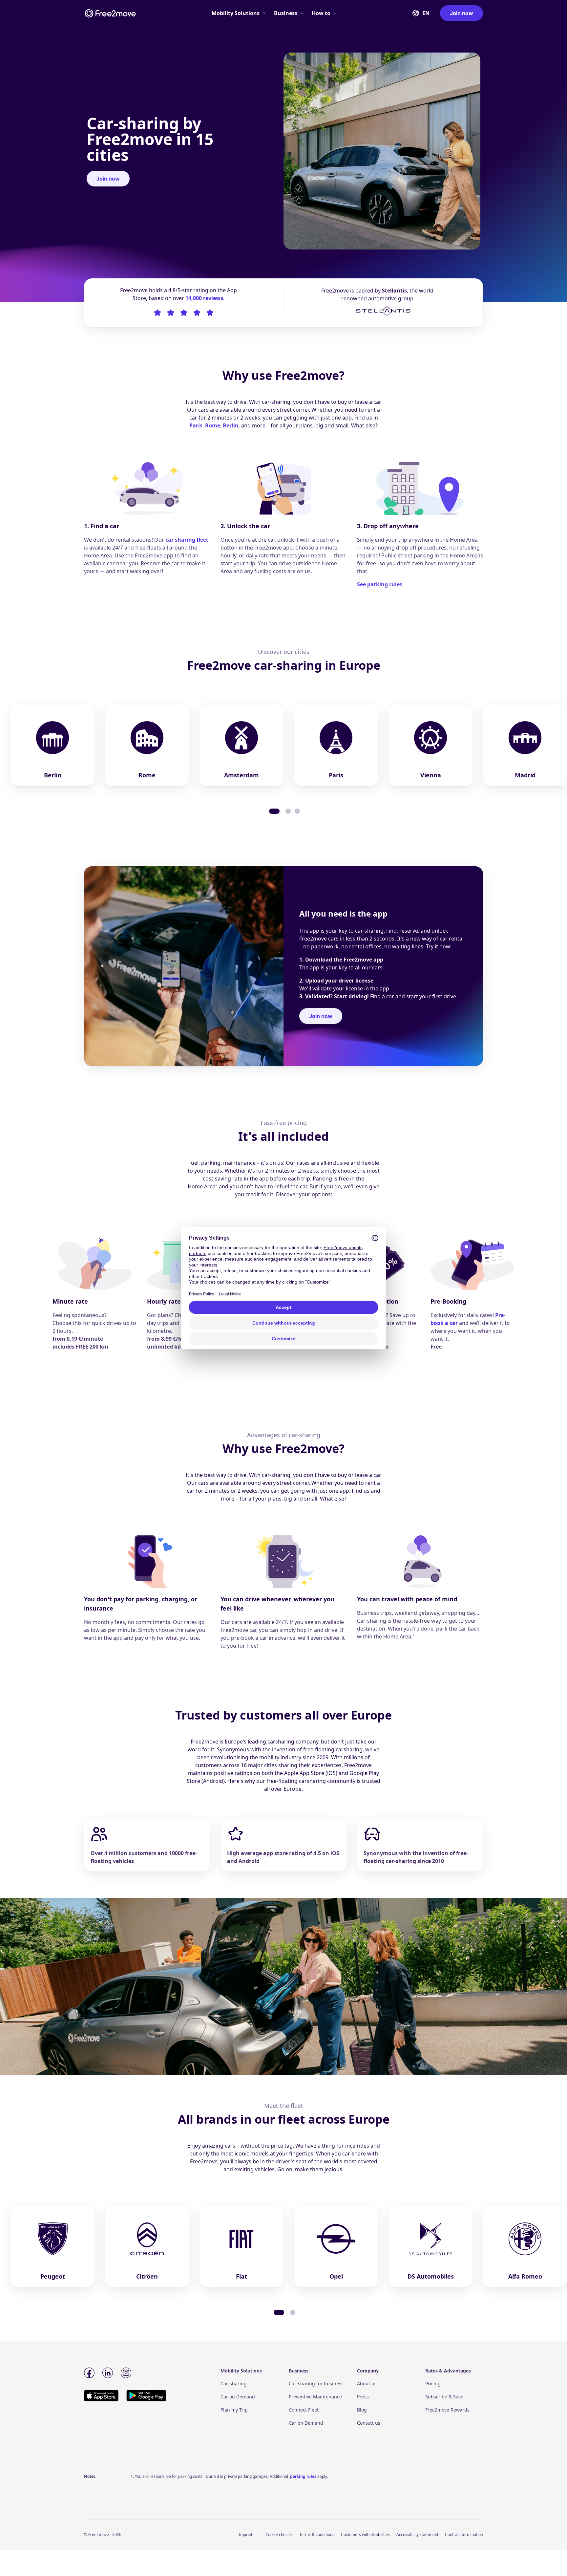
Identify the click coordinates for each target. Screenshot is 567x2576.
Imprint (246, 2534)
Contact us (369, 2423)
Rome (213, 425)
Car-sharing (234, 2383)
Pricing (433, 2383)
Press (363, 2397)
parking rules (303, 2476)
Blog (362, 2410)
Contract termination (464, 2534)
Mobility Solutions (236, 13)
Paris (196, 425)
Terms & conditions (317, 2534)
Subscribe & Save (444, 2397)
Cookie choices (279, 2534)
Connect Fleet (304, 2410)
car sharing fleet (187, 540)
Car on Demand (238, 2397)
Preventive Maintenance (315, 2397)
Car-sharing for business (316, 2383)
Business (286, 13)
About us (367, 2383)
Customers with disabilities (365, 2534)
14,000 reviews (204, 298)
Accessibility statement (417, 2534)
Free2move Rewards (447, 2410)
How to (321, 13)
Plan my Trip (234, 2410)
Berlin (231, 425)
